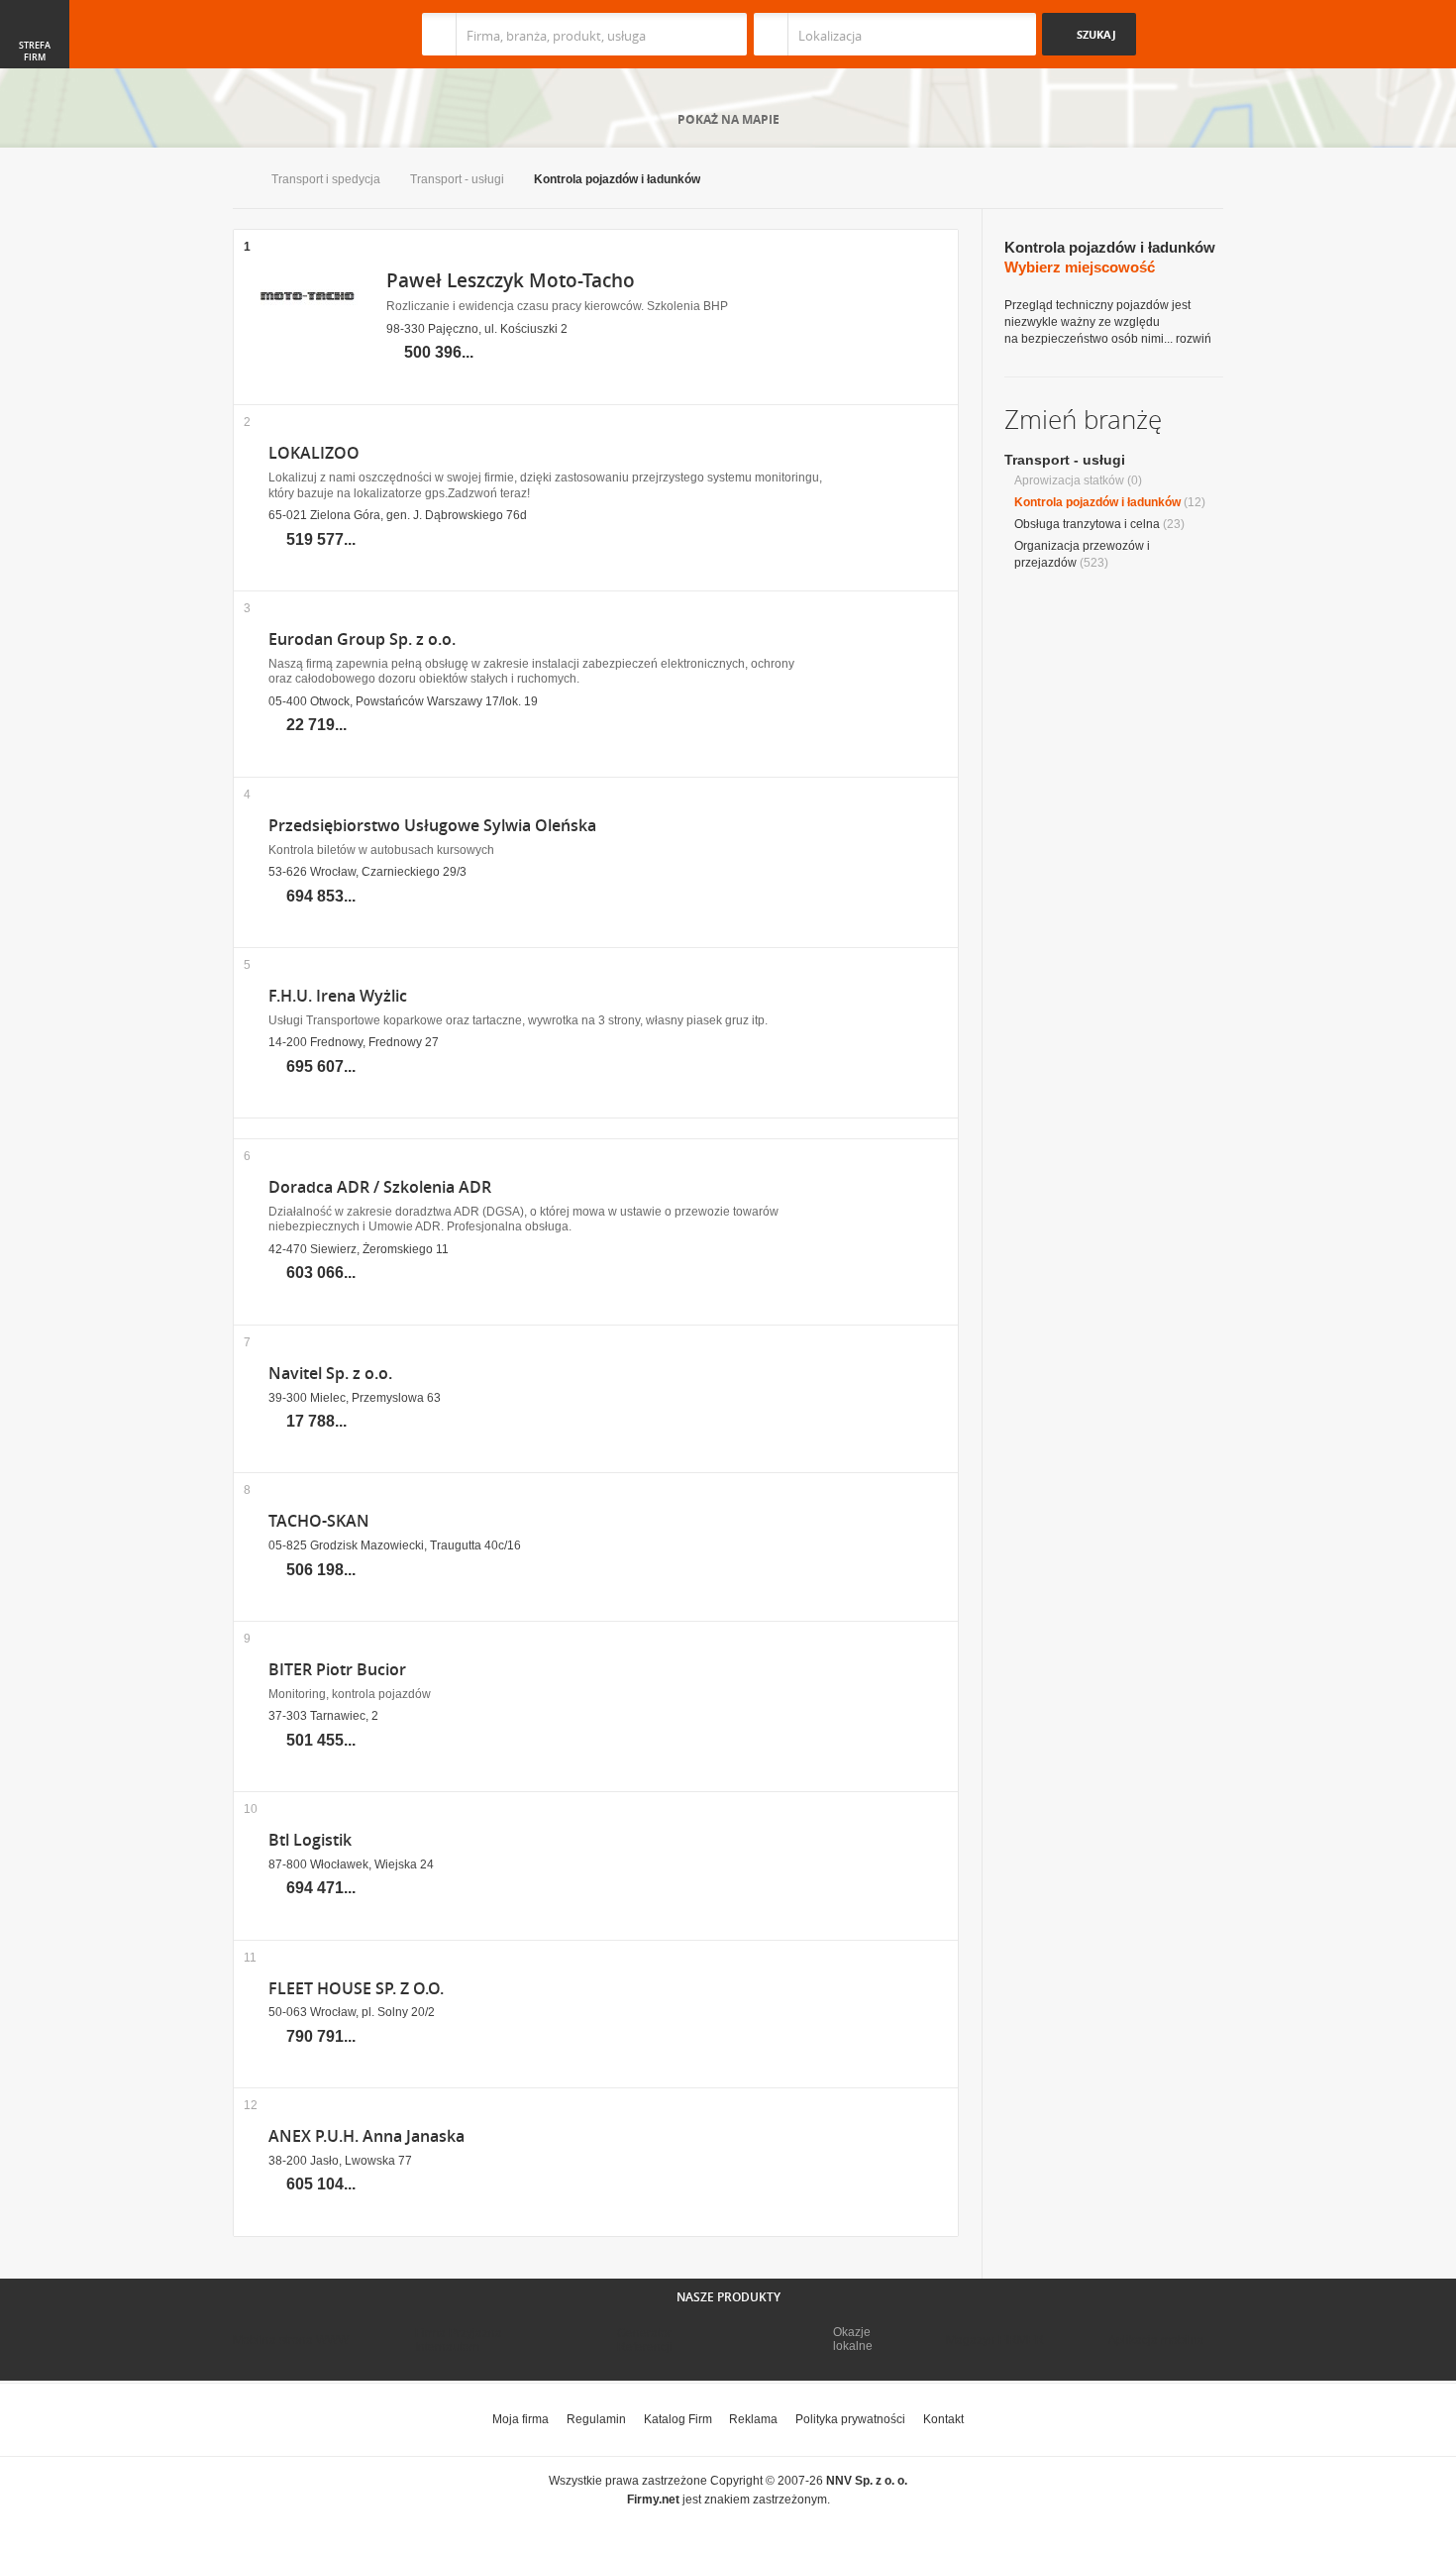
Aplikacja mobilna (1156, 2340)
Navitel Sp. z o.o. (330, 1374)
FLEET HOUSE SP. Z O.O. (356, 1989)
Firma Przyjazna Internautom (459, 2340)
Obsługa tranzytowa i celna (1087, 524)
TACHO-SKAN (319, 1521)
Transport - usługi (457, 179)
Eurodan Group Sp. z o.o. (362, 639)
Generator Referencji (645, 2340)
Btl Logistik (310, 1840)
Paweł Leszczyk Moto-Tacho (511, 280)
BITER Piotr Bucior (337, 1670)
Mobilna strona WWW (291, 2340)
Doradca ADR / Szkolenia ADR (380, 1187)
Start (237, 181)
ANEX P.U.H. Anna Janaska (366, 2136)
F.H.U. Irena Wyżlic (338, 996)
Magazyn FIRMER (995, 2340)
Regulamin (596, 2419)
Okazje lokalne (853, 2339)
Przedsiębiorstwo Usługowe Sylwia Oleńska (432, 826)
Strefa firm (35, 52)
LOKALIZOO (314, 453)
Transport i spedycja (326, 179)
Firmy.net (291, 34)
